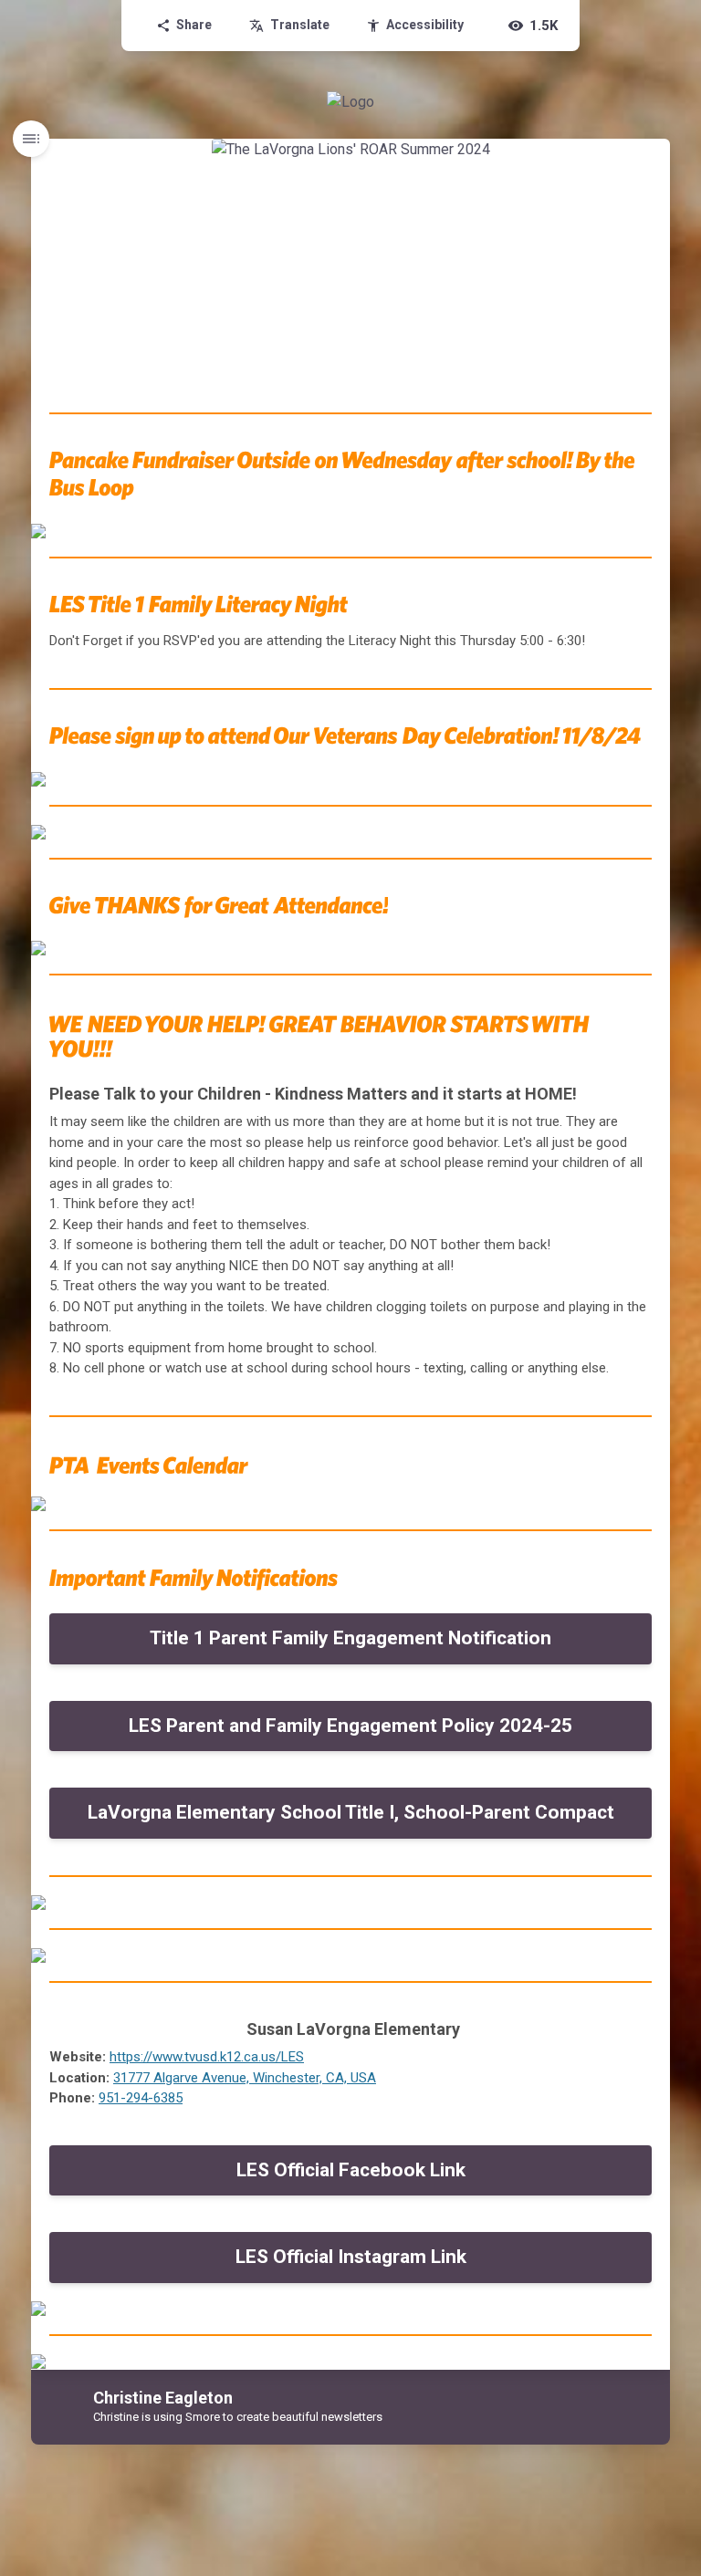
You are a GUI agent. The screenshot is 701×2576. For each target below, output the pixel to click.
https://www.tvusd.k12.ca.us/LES (207, 2057)
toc (31, 139)
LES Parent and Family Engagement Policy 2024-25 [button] (350, 1726)
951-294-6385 (141, 2098)
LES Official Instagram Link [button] (351, 2257)
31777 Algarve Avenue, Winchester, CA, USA (245, 2078)
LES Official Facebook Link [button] (351, 2170)
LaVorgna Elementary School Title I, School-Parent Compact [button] (351, 1812)
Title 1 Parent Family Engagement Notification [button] (350, 1638)
